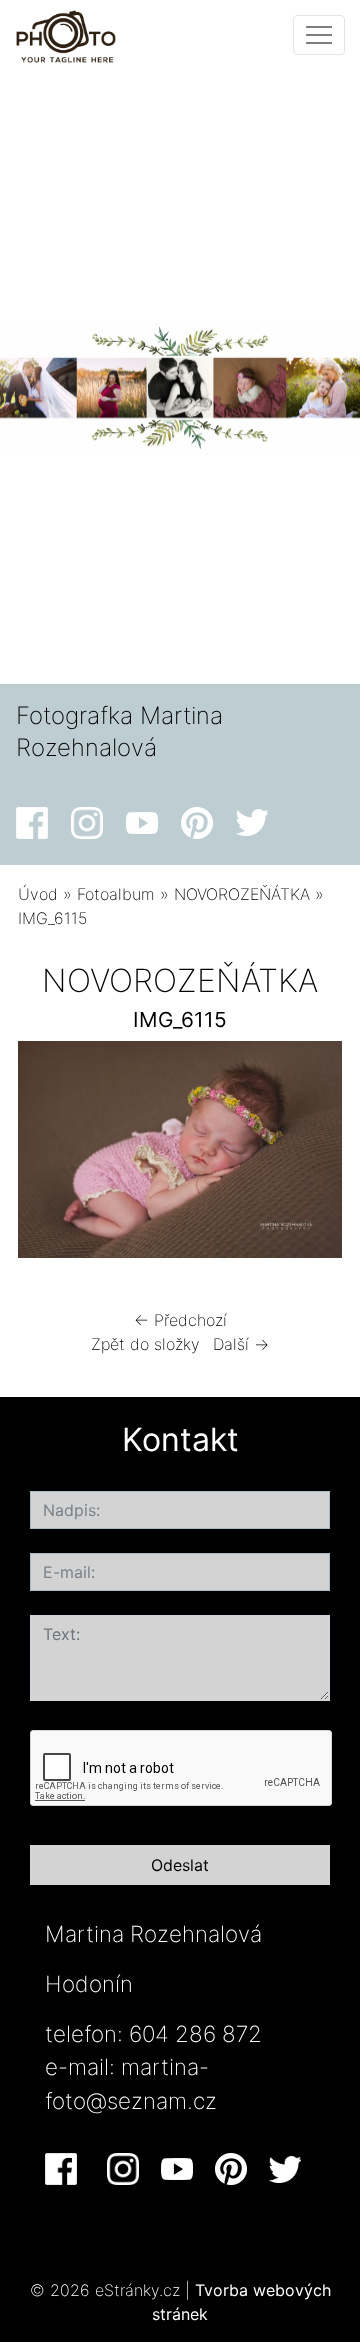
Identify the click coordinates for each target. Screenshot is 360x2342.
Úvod (38, 894)
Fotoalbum (116, 894)
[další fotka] (309, 1154)
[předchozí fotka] (50, 1154)
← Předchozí (180, 1320)
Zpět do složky (145, 1344)
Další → (241, 1344)
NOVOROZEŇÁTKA (242, 894)
